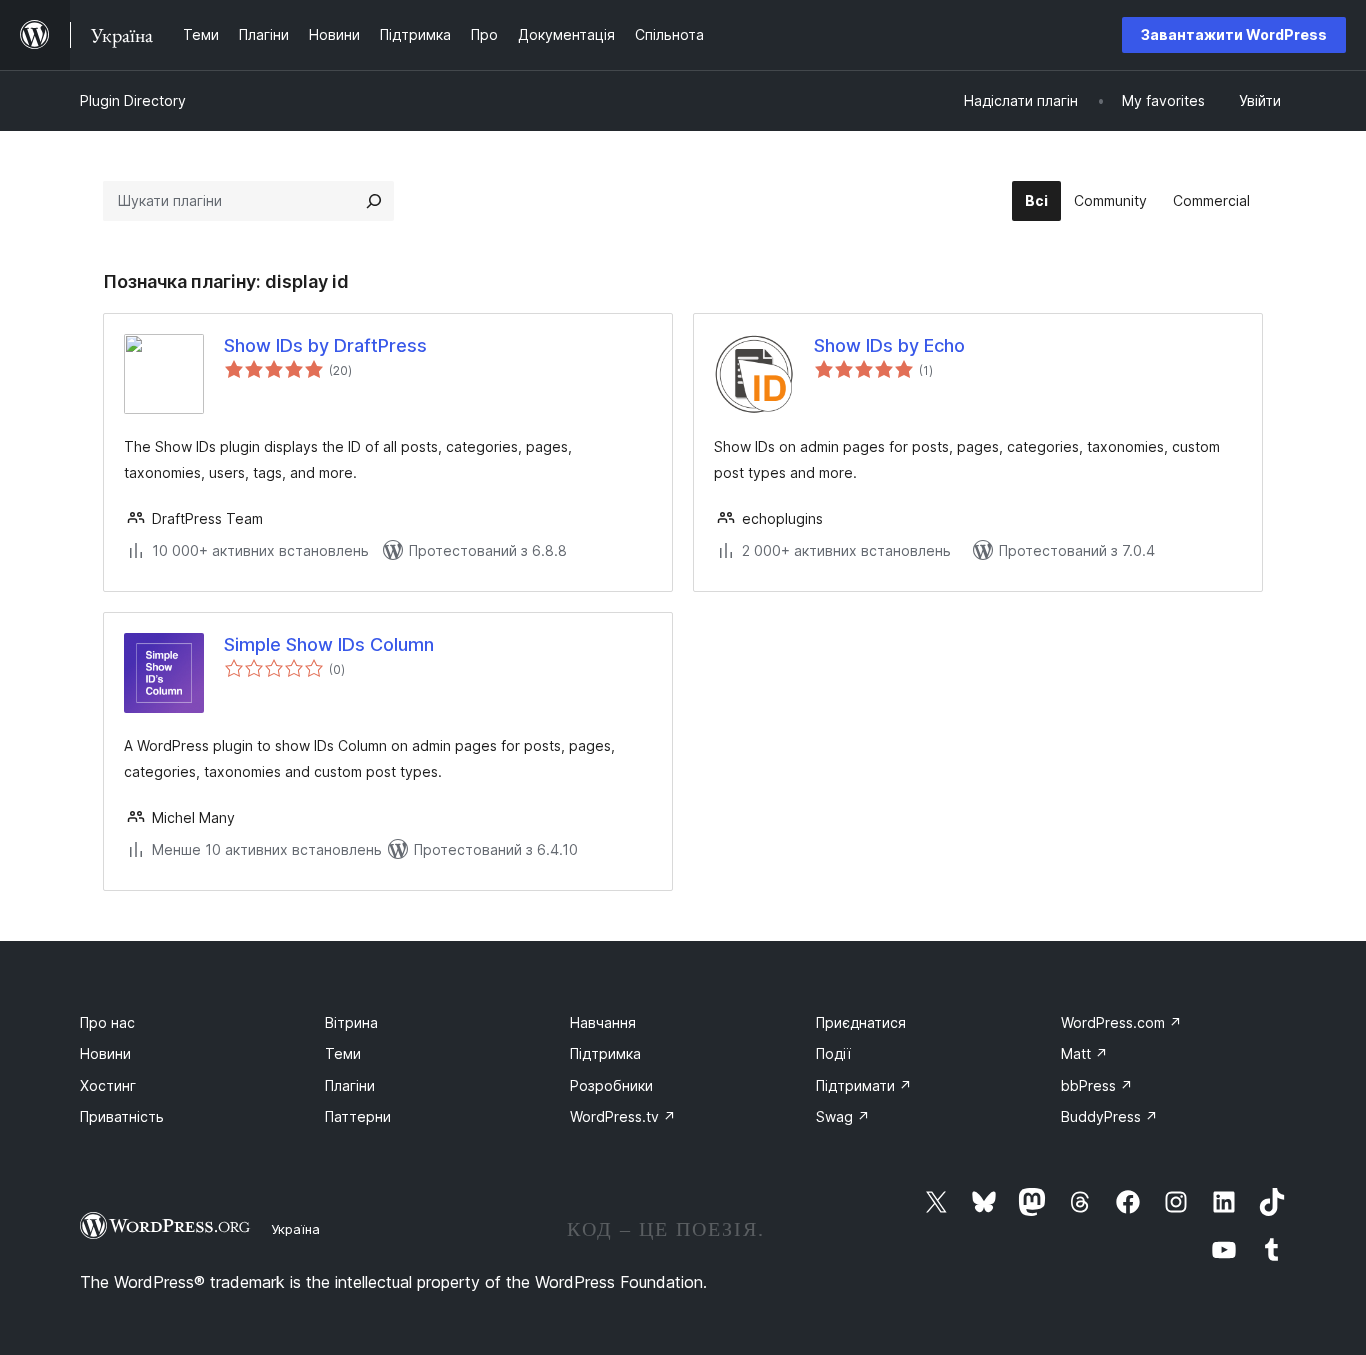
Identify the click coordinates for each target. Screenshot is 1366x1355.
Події (833, 1053)
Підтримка (605, 1053)
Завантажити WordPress (1234, 34)
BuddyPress (1109, 1116)
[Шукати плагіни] (374, 201)
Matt (1084, 1053)
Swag (843, 1116)
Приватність (122, 1116)
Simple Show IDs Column (329, 644)
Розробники (611, 1085)
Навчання (603, 1022)
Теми (343, 1053)
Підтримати (864, 1085)
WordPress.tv (623, 1116)
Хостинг (108, 1085)
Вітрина (351, 1022)
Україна (295, 1229)
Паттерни (358, 1116)
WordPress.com (1121, 1022)
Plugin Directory (133, 100)
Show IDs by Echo (889, 345)
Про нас (107, 1022)
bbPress (1097, 1085)
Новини (105, 1053)
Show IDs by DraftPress (325, 345)
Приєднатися (861, 1022)
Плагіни (350, 1085)
